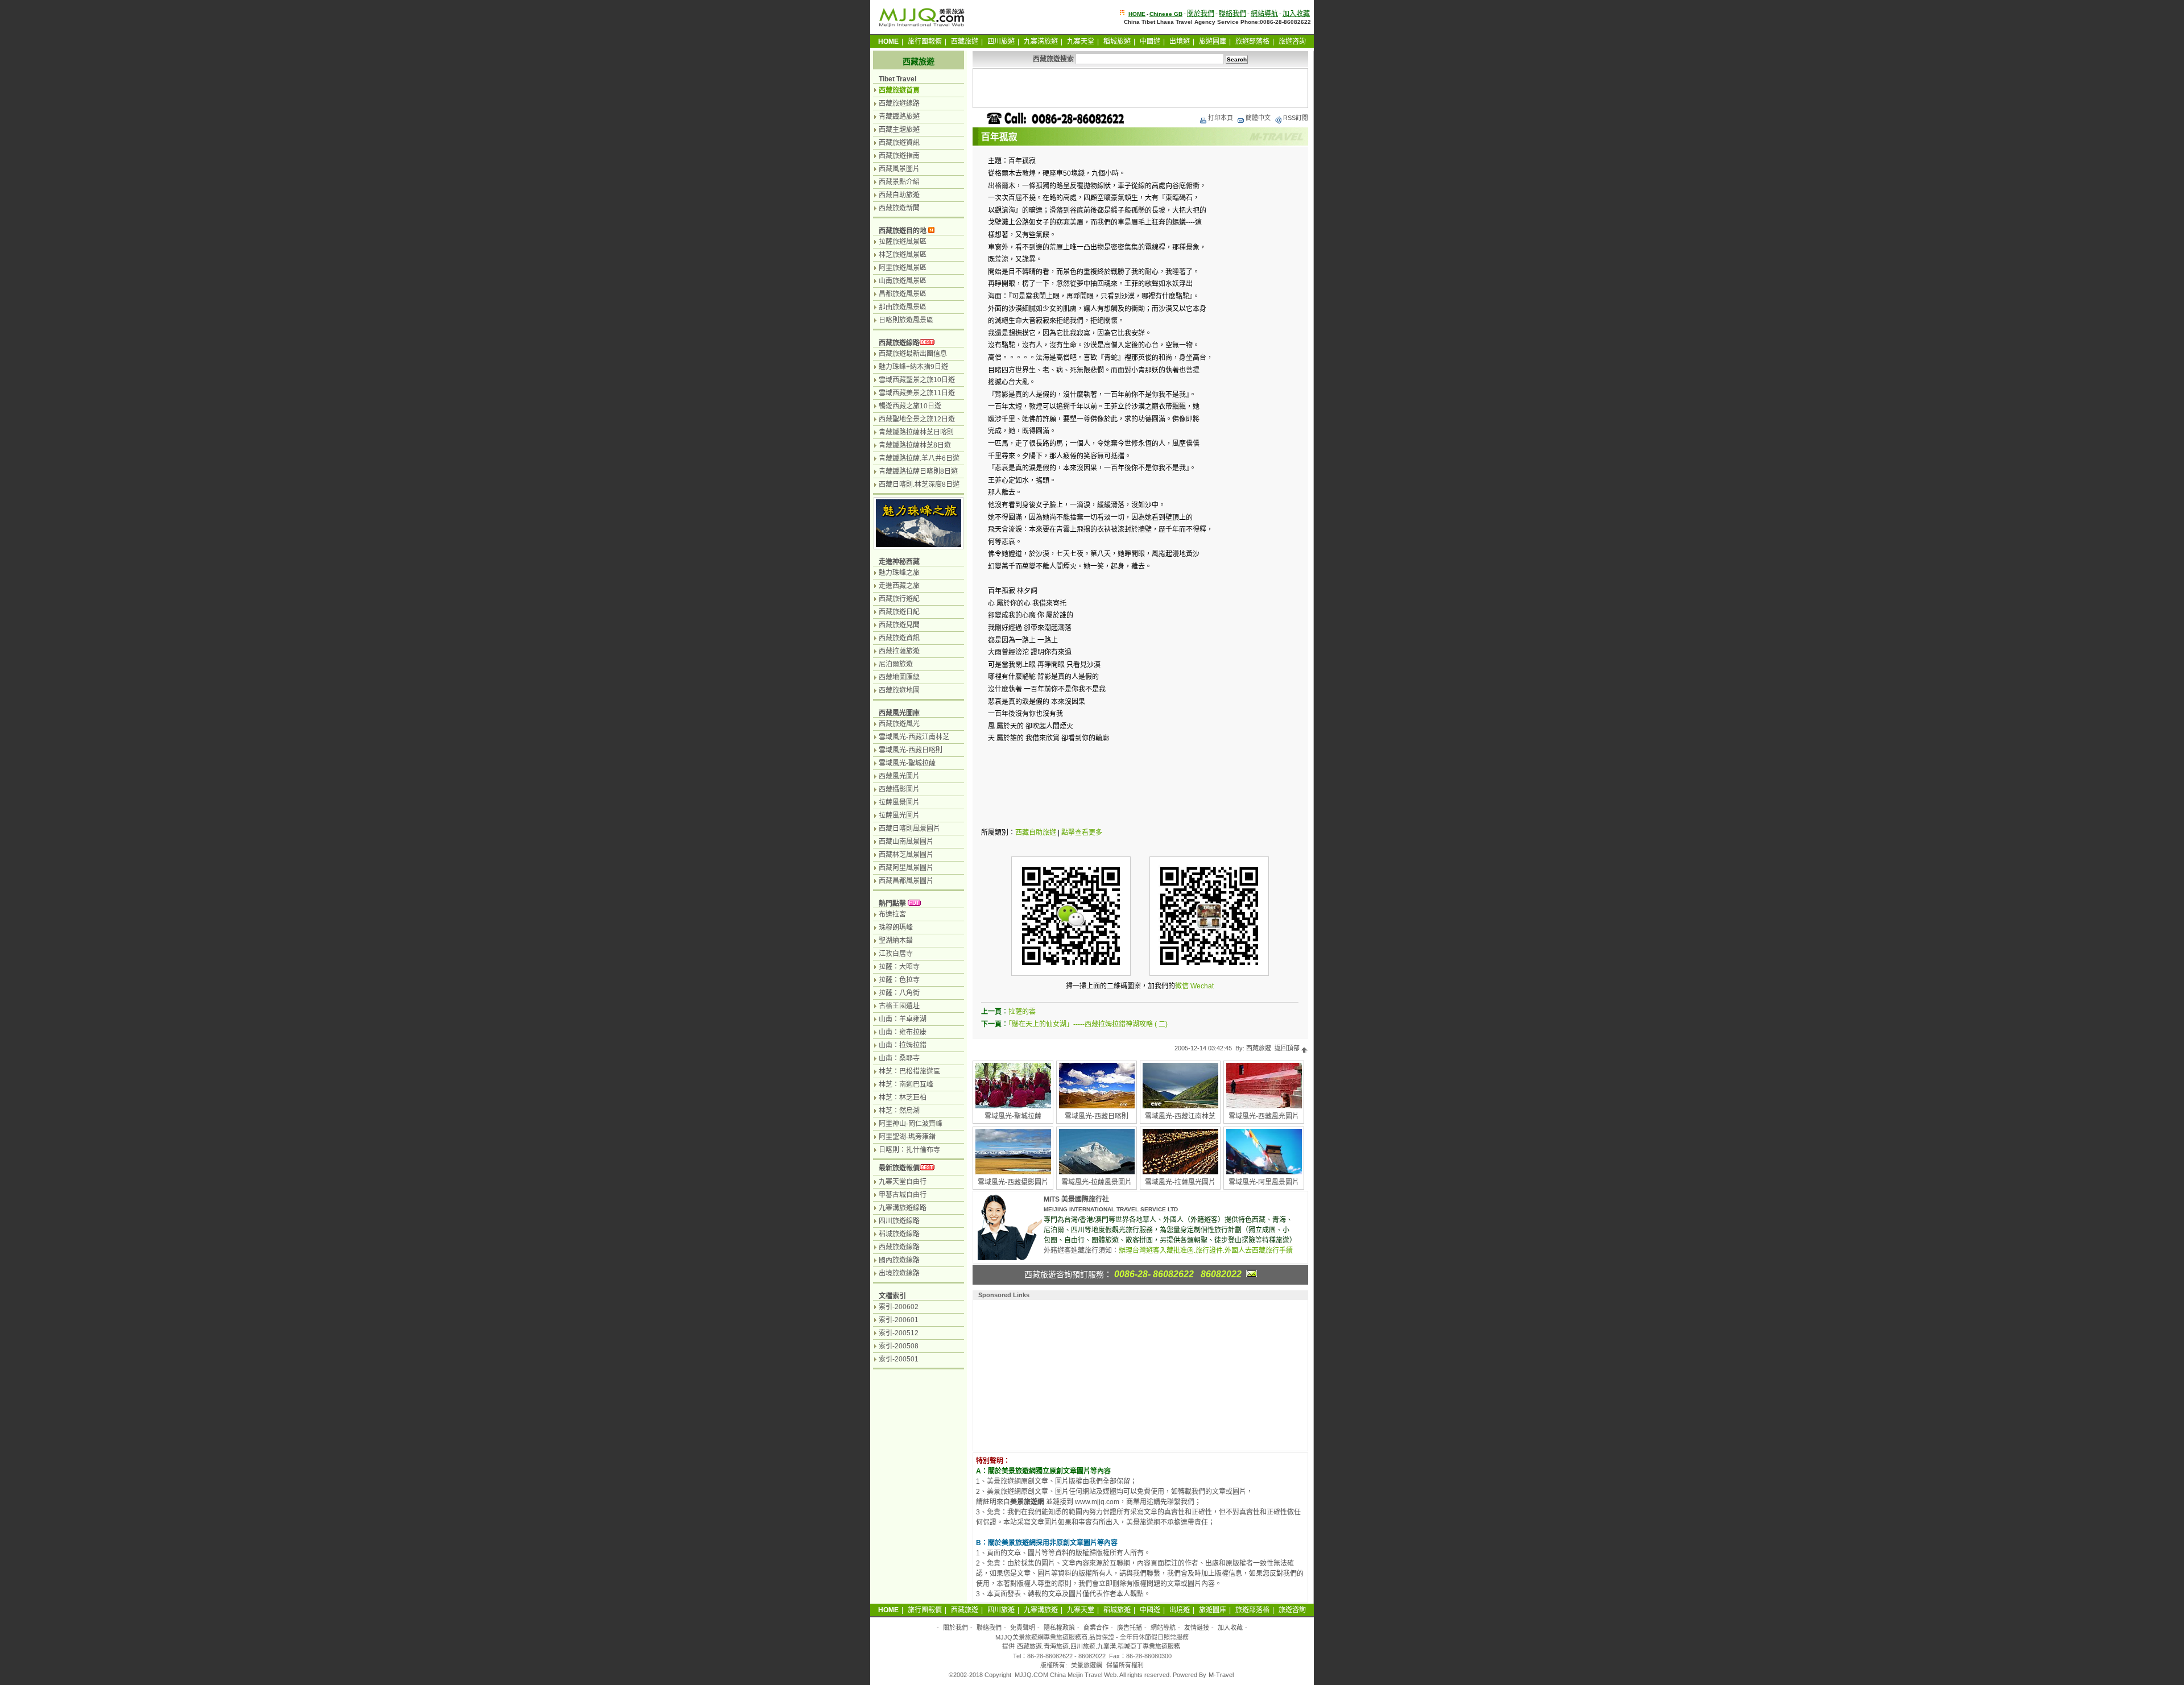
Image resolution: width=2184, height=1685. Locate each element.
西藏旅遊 (965, 42)
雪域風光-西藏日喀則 (1097, 1116)
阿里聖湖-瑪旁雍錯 (907, 1137)
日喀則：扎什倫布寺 (909, 1150)
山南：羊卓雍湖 (903, 1019)
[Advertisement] (1140, 88)
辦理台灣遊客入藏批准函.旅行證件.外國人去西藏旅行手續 (1206, 1251)
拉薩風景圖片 (899, 802)
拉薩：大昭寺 (899, 967)
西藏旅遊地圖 (899, 690)
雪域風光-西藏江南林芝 (1180, 1116)
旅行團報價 (925, 42)
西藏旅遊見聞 (899, 625)
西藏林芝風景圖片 (906, 855)
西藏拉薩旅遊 (899, 651)
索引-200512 (899, 1333)
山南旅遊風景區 (903, 281)
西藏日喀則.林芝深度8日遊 (919, 485)
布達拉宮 (892, 914)
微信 (1182, 986)
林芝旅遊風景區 (903, 255)
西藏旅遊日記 (899, 612)
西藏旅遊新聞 (899, 208)
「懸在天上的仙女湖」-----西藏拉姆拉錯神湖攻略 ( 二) (1088, 1024)
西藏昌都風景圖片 (906, 881)
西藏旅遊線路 (899, 103)
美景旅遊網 (1087, 1665)
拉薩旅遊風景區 (903, 242)
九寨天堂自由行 (903, 1182)
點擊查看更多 (1082, 833)
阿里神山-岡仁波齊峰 (911, 1124)
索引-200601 (899, 1320)
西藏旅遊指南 (899, 156)
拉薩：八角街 (899, 993)
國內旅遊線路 (899, 1260)
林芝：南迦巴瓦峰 (906, 1084)
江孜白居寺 (896, 954)
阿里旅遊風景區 (903, 268)
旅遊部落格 (1252, 42)
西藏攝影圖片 (899, 789)
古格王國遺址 (899, 1006)
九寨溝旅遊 (1041, 42)
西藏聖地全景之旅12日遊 (917, 419)
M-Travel (1221, 1675)
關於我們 (1201, 14)
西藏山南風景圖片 (906, 842)
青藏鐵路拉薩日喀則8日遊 (918, 471)
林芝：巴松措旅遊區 (909, 1071)
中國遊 (1150, 42)
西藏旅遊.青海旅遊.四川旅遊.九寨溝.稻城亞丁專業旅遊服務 (1099, 1646)
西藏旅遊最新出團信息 (913, 354)
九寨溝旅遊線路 (903, 1208)
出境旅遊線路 (899, 1273)
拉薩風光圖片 (899, 815)
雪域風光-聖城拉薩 (1013, 1116)
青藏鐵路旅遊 (899, 117)
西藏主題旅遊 (899, 130)
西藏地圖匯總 (899, 677)
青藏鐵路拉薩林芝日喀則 (916, 432)
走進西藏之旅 (899, 586)
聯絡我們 (1232, 14)
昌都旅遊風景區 (903, 294)
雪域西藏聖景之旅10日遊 (917, 380)
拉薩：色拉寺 (899, 980)
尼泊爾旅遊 (896, 664)
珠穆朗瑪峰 (896, 928)
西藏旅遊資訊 (899, 143)
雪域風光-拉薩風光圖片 (1180, 1182)
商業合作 (1096, 1628)
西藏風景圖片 (899, 169)
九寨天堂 (1081, 42)
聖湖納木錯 (896, 941)
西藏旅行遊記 (899, 599)
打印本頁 (1221, 118)
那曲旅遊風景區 (903, 307)
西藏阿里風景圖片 (906, 868)
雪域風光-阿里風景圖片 (1264, 1182)
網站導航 (1264, 14)
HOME (1137, 14)
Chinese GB (1166, 14)
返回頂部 (1288, 1048)
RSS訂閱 (1296, 118)
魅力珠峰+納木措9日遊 (913, 367)
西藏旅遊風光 (899, 724)
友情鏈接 (1197, 1628)
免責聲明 (1023, 1628)
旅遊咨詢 (1292, 42)
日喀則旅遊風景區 (906, 320)
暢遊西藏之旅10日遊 (910, 406)
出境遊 (1180, 42)
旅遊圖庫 (1213, 42)
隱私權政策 (1059, 1628)
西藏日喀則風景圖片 (909, 829)
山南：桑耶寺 (899, 1058)
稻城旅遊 (1117, 42)
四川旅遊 (1001, 42)
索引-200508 (899, 1346)
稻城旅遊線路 (899, 1234)
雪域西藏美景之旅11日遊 (917, 393)
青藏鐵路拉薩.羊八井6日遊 (919, 458)
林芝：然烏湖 (899, 1111)
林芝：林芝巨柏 (903, 1098)
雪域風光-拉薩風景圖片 (1097, 1182)
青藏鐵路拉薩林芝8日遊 (915, 445)
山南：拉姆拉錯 (903, 1045)
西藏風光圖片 (899, 776)
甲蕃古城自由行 (903, 1195)
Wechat (1202, 986)
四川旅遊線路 (899, 1221)
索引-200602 (899, 1307)
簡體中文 (1258, 118)
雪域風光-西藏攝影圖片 (1013, 1182)
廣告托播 (1130, 1628)
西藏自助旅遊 (1036, 833)
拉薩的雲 (1022, 1012)
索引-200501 (899, 1359)
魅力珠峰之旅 (899, 573)
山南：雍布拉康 (903, 1032)
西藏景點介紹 (899, 182)
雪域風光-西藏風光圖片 (1264, 1116)
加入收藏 (1296, 14)
